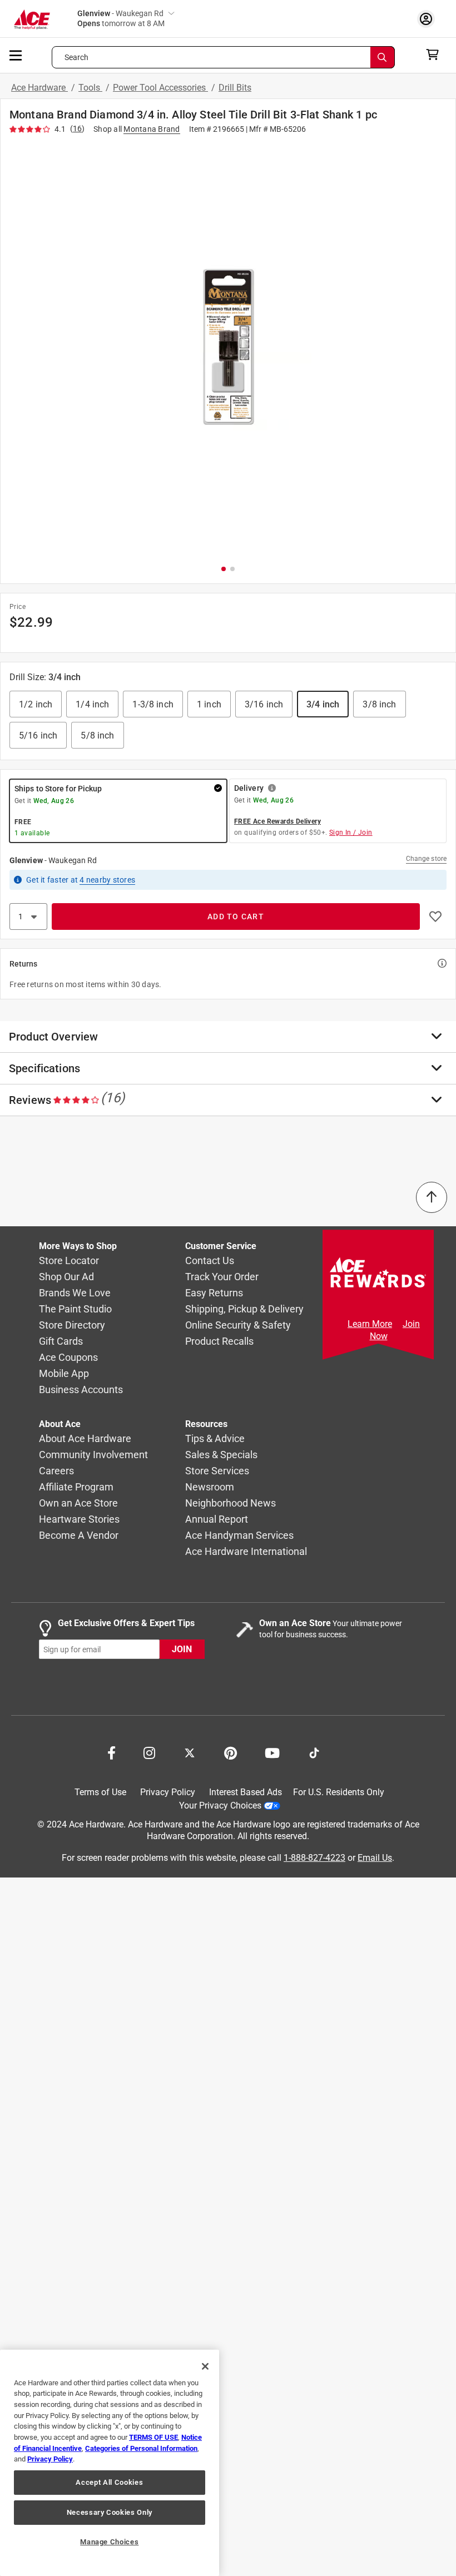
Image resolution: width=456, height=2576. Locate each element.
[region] (110, 2463)
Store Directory (72, 1325)
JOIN (182, 1649)
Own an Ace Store (78, 1503)
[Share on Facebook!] (111, 1752)
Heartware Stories (79, 1519)
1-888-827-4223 (314, 1857)
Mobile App (64, 1373)
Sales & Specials (221, 1455)
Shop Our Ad (66, 1277)
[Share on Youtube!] (272, 1752)
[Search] (383, 57)
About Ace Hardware (85, 1438)
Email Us (375, 1857)
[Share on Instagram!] (149, 1752)
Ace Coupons (68, 1357)
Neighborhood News (231, 1503)
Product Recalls (219, 1341)
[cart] (436, 55)
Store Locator (69, 1260)
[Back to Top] (432, 1197)
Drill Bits (235, 88)
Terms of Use (100, 1792)
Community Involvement (93, 1455)
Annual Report (217, 1519)
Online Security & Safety (238, 1325)
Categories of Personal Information (141, 2448)
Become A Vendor (79, 1535)
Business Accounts (81, 1389)
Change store (426, 859)
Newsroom (210, 1487)
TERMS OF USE (153, 2437)
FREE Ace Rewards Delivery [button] (277, 821)
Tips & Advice (215, 1438)
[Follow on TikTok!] (314, 1752)
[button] (228, 347)
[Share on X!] (190, 1752)
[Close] (205, 2366)
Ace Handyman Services (239, 1535)
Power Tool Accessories (160, 88)
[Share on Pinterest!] (231, 1752)
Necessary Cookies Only (110, 2512)
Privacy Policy (168, 1792)
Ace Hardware (39, 88)
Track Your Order (222, 1277)
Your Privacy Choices (220, 1805)
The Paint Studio (75, 1309)
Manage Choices (109, 2542)
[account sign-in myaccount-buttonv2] (429, 19)
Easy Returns (214, 1293)
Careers (56, 1471)
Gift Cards (61, 1341)
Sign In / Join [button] (351, 833)
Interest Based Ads (246, 1792)
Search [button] (77, 57)
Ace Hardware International (246, 1551)
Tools (90, 88)
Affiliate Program (76, 1487)
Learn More (370, 1324)
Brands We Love (75, 1293)
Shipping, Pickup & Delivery (244, 1309)
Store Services (217, 1471)
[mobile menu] (16, 55)
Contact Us (210, 1260)
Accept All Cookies (109, 2482)
